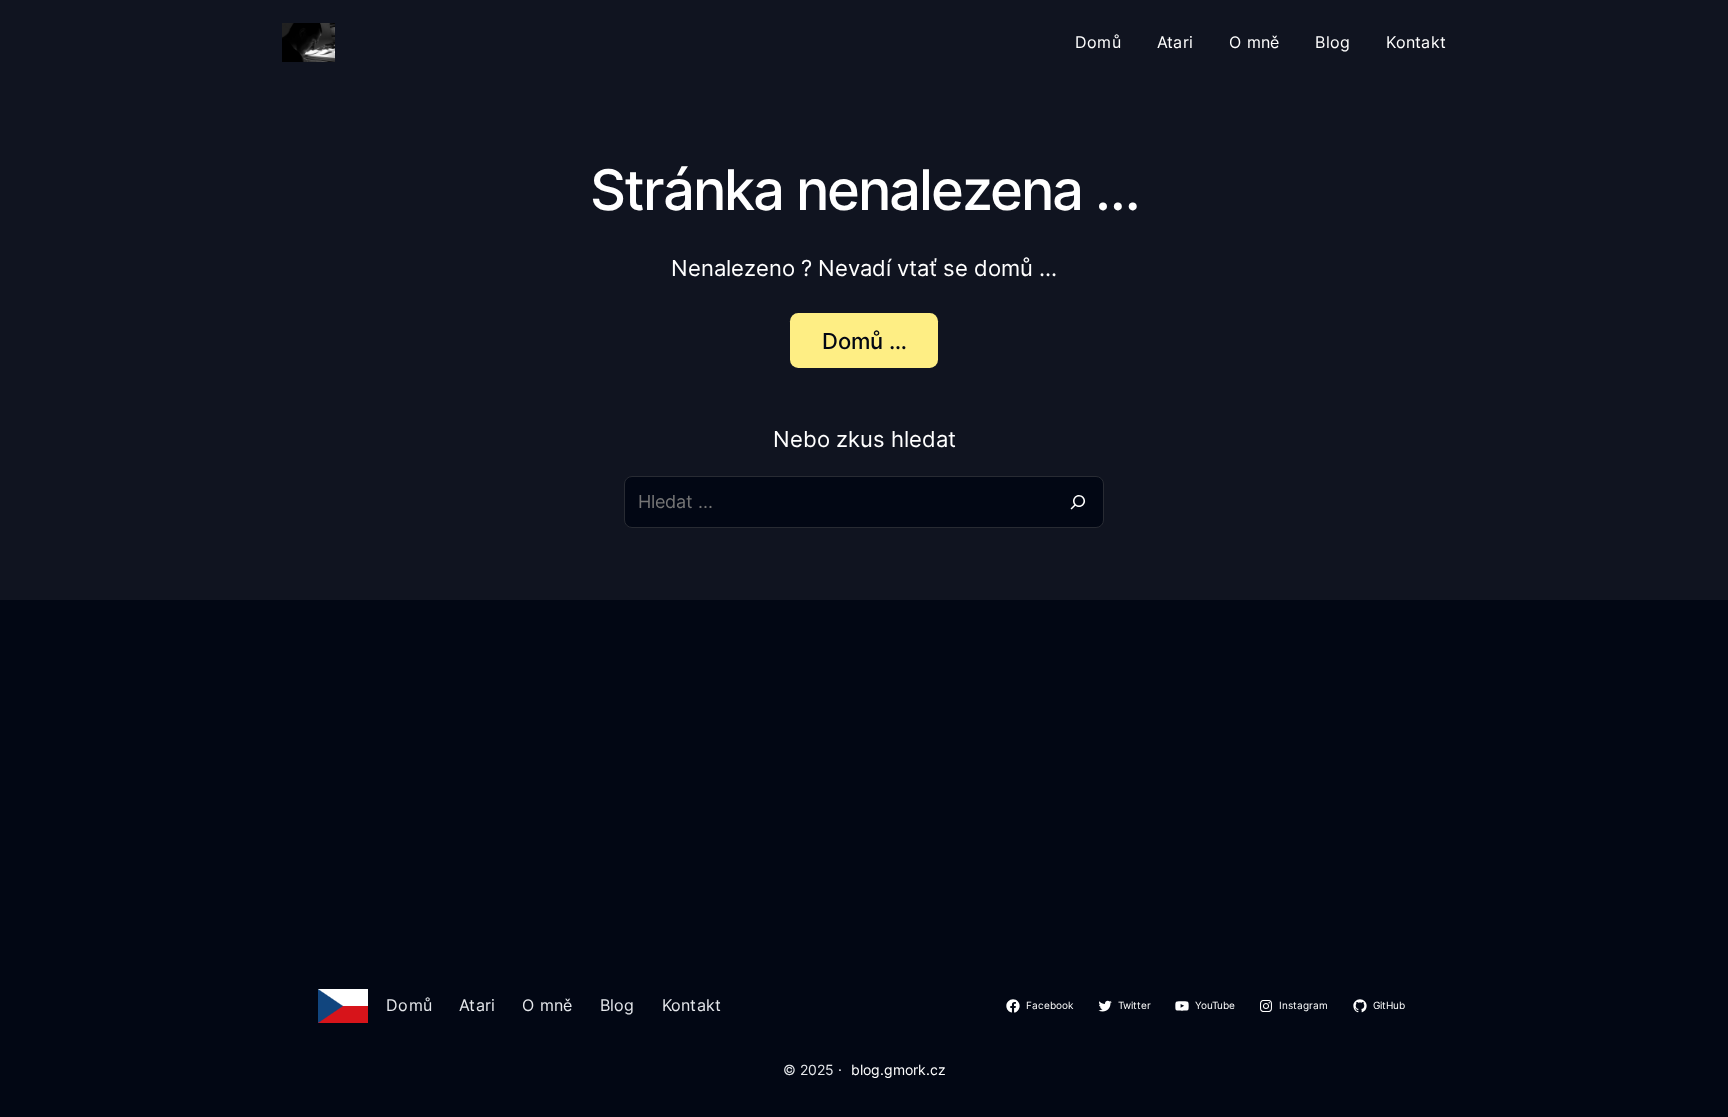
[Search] (1078, 502)
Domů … (864, 341)
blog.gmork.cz (898, 1069)
